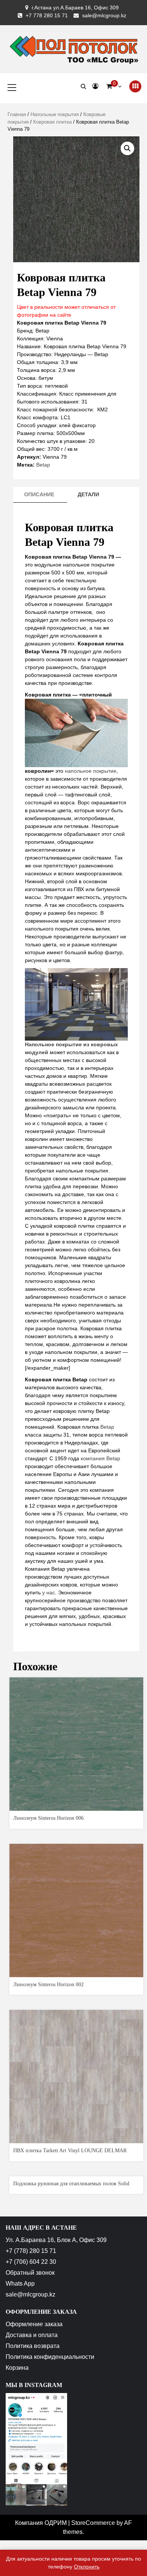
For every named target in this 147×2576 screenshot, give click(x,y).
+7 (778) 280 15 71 (31, 2251)
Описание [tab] (39, 494)
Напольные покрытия (55, 114)
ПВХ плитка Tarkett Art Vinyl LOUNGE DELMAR (70, 2151)
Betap (43, 465)
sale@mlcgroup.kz (104, 15)
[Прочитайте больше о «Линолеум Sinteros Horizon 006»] (76, 1804)
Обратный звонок (30, 2273)
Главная (17, 114)
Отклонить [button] (87, 2567)
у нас (48, 1592)
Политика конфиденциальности (50, 2357)
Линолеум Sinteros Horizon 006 (48, 1818)
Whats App (20, 2284)
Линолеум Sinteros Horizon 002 (48, 1985)
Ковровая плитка (52, 122)
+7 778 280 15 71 (47, 15)
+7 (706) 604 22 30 (31, 2262)
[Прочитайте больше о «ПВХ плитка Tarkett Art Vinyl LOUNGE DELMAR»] (76, 2137)
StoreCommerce (93, 2523)
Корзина (17, 2368)
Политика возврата (33, 2346)
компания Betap (100, 1458)
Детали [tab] (88, 494)
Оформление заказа (34, 2324)
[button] (127, 148)
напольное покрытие (91, 771)
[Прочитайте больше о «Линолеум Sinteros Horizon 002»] (76, 1971)
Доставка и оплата (32, 2335)
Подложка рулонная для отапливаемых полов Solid (71, 2184)
